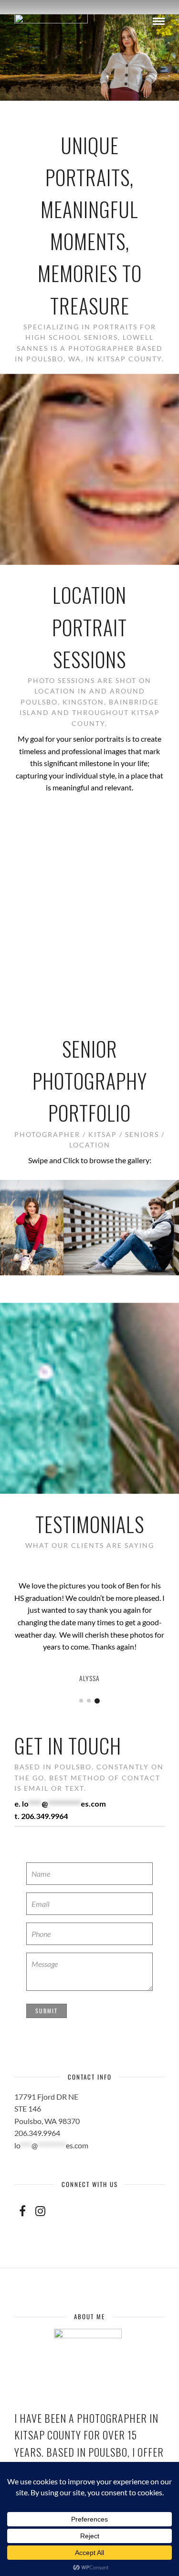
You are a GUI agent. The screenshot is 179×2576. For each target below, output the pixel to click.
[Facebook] (22, 2211)
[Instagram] (40, 2211)
